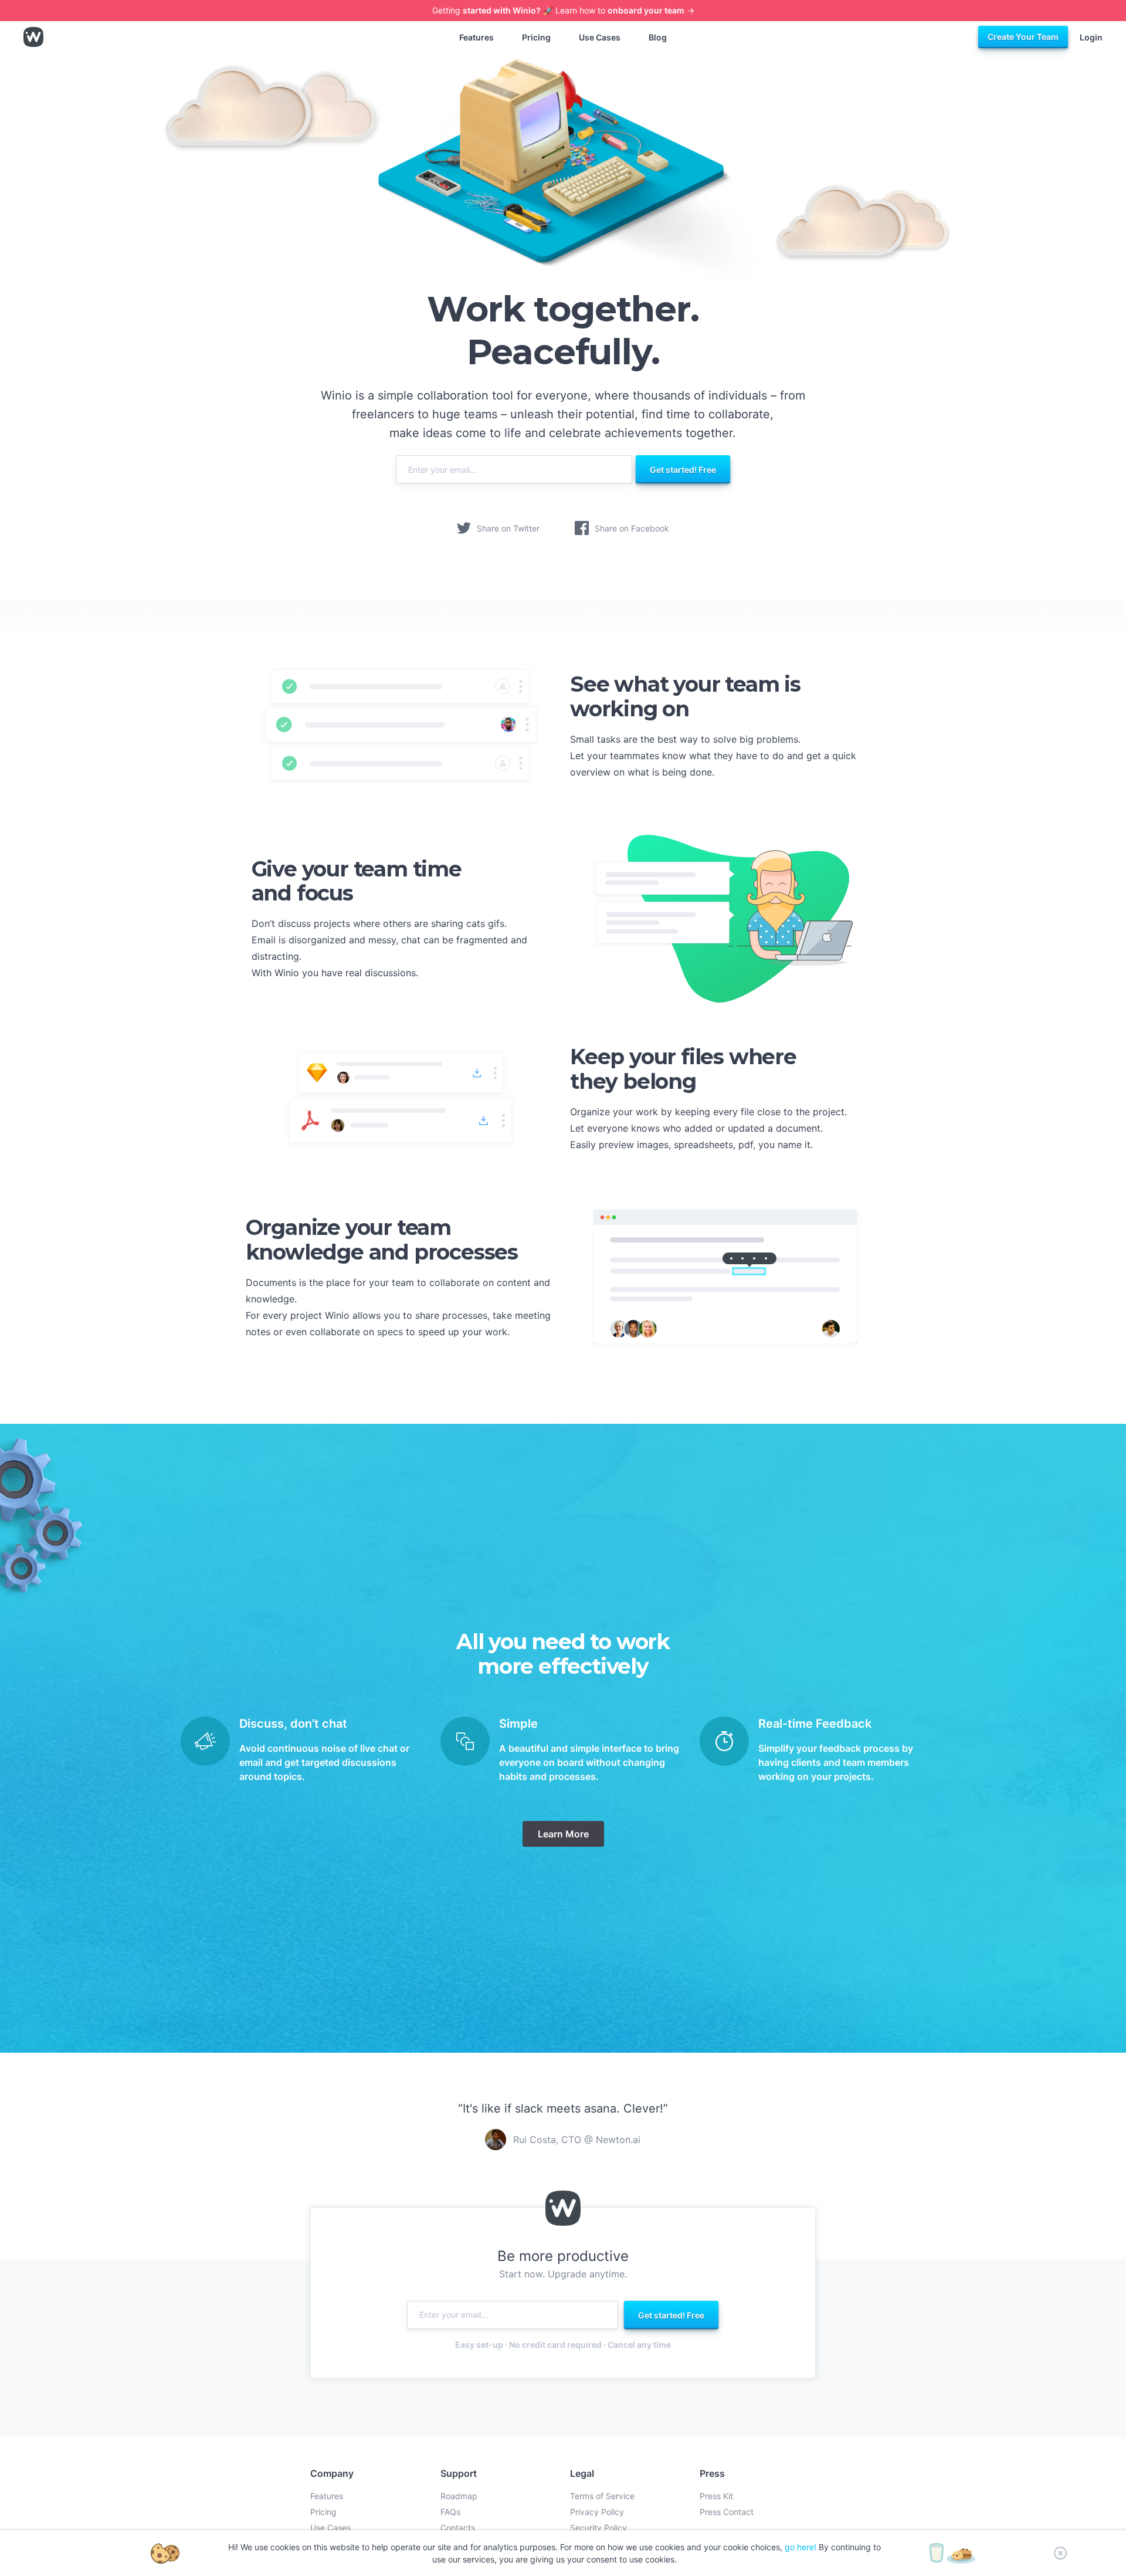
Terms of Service (602, 2496)
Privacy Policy (597, 2512)
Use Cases (600, 37)
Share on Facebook (632, 528)
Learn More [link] (563, 1834)
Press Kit (716, 2496)
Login (1091, 37)
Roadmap (459, 2496)
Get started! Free (683, 470)
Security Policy (598, 2528)
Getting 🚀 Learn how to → (563, 10)
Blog (658, 37)
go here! (801, 2547)
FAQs (450, 2512)
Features (476, 37)
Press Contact (727, 2512)
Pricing (536, 37)
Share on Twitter (508, 528)
